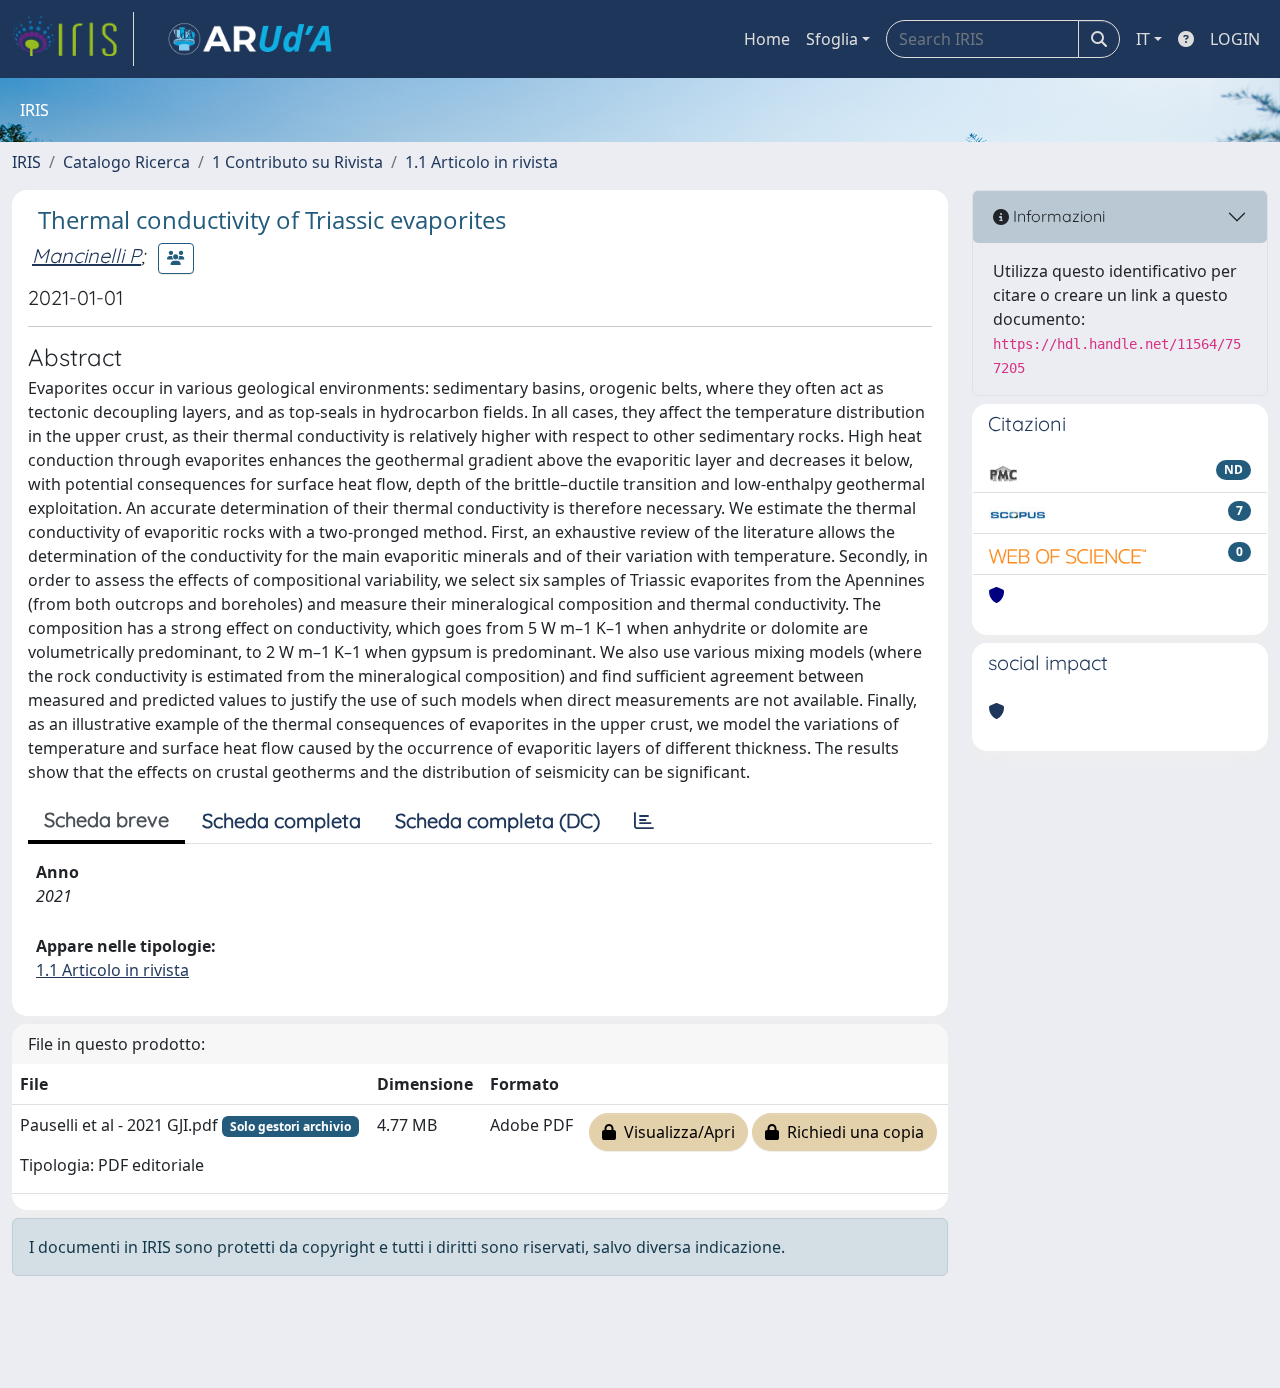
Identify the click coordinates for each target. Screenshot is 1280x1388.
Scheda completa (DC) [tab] (497, 820)
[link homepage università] (250, 39)
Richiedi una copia (851, 1132)
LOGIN (1235, 39)
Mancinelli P (86, 255)
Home (767, 39)
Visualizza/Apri (675, 1132)
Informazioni (1057, 216)
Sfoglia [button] (832, 39)
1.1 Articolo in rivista (481, 162)
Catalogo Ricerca (126, 162)
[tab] (644, 821)
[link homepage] (73, 39)
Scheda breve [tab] (106, 819)
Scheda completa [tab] (281, 820)
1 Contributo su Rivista (297, 162)
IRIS (26, 162)
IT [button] (1143, 39)
